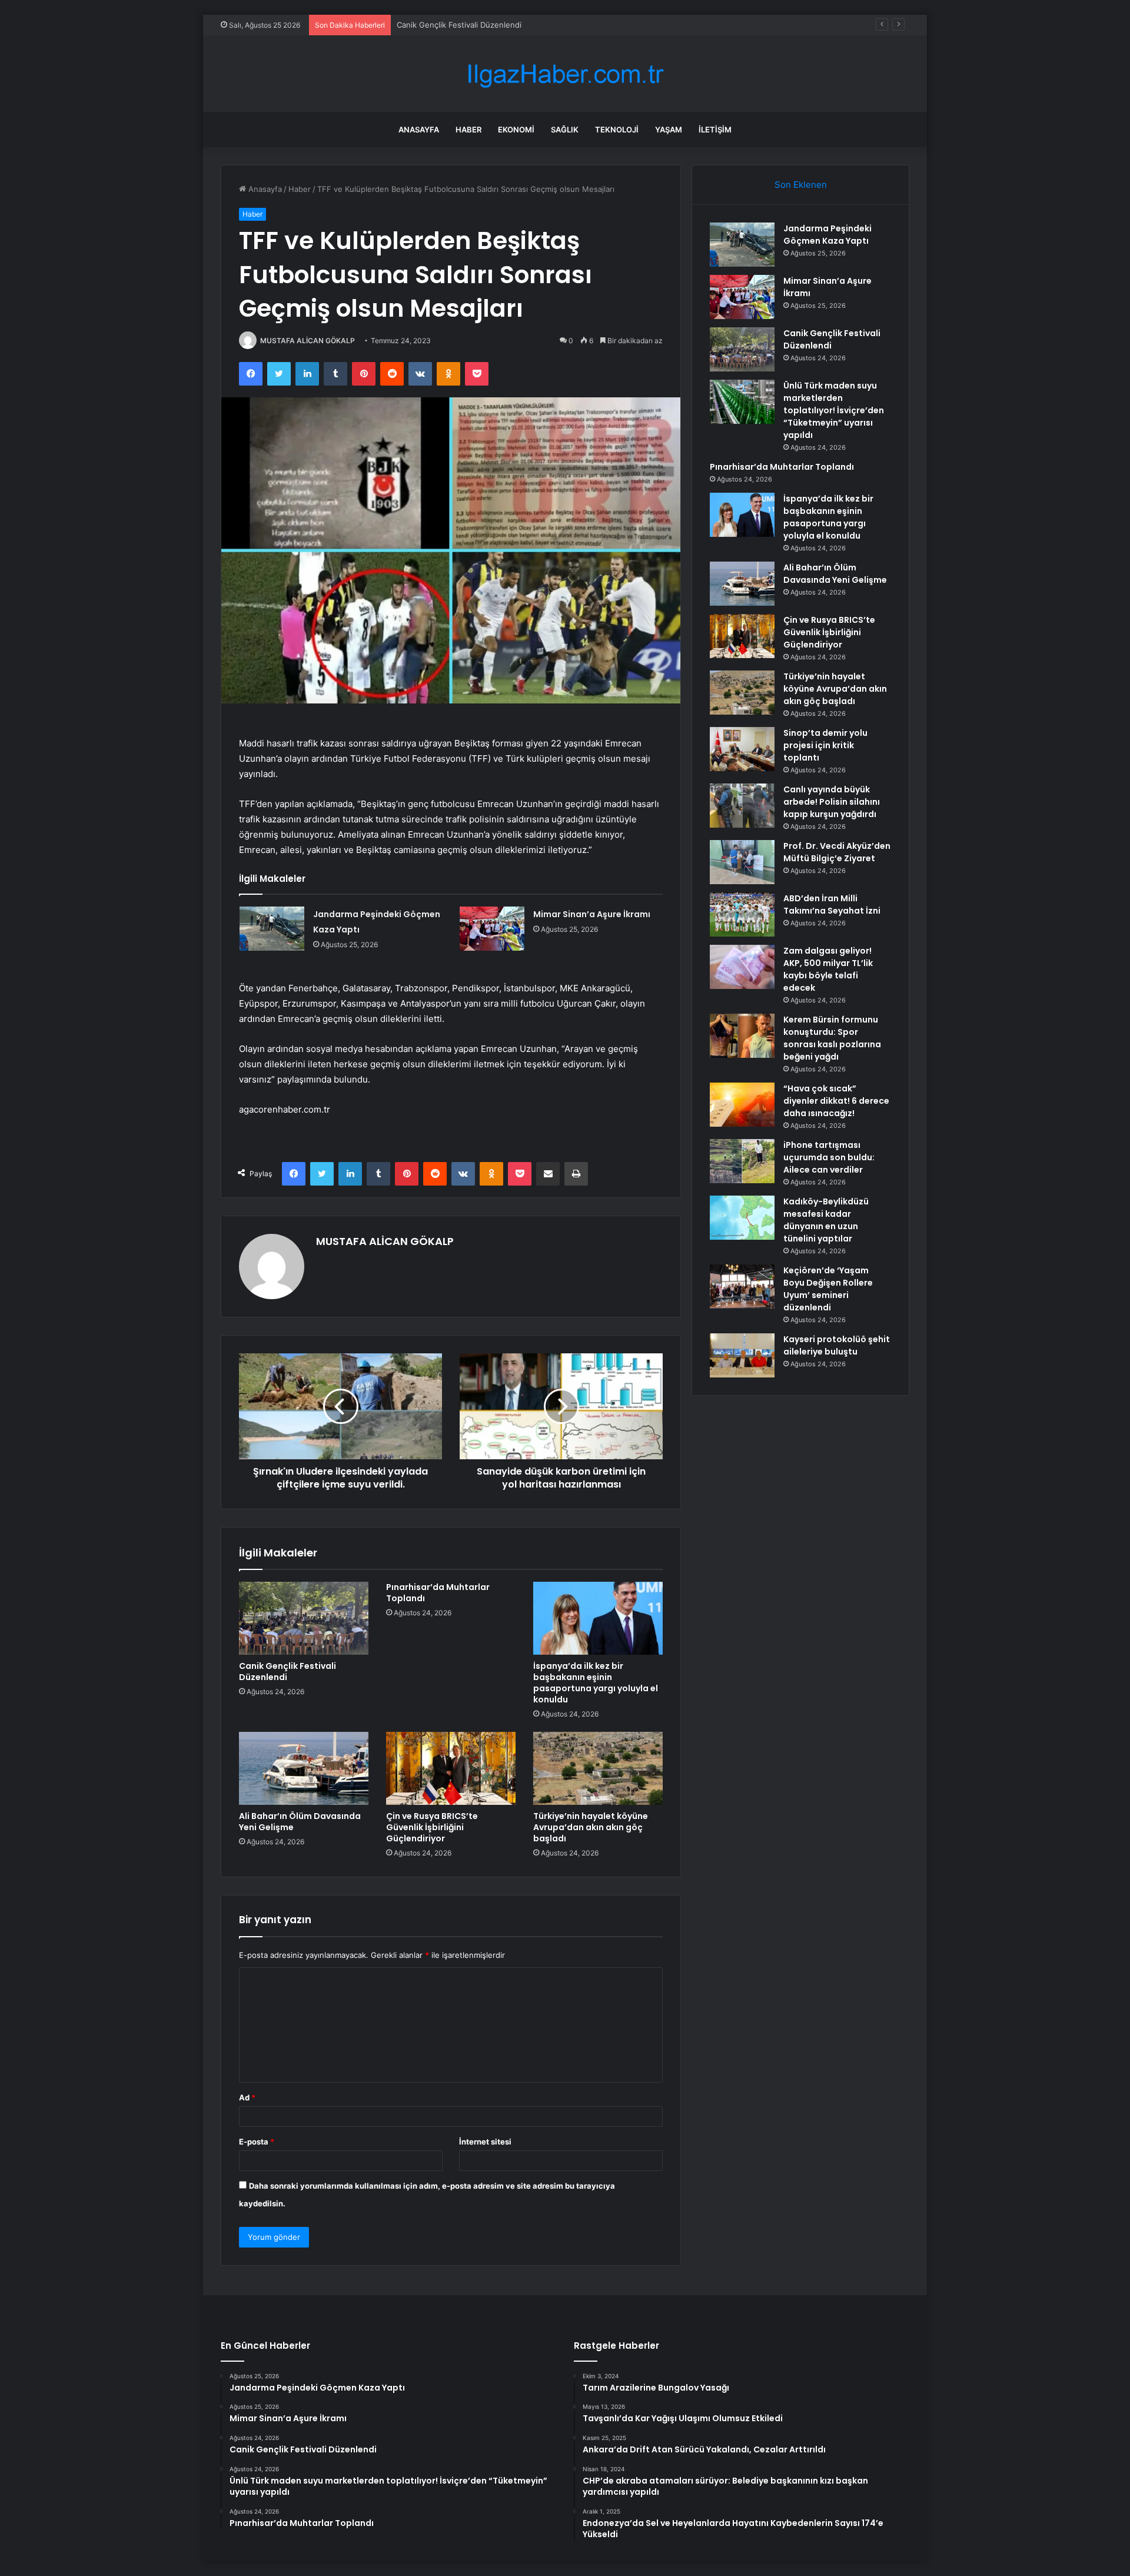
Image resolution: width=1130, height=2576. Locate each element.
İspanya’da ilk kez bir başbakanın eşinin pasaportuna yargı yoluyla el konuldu (596, 1683)
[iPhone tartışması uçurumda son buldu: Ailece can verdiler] (742, 1161)
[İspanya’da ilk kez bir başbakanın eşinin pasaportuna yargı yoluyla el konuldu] (598, 1618)
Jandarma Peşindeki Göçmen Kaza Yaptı (827, 235)
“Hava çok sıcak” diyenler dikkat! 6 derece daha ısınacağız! (836, 1101)
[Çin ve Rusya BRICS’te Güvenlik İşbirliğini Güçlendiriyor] (451, 1768)
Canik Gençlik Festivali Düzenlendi (459, 25)
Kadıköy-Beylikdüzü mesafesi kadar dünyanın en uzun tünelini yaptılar (826, 1220)
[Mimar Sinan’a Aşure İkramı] (492, 929)
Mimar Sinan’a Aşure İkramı (592, 914)
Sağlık (565, 130)
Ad (247, 2097)
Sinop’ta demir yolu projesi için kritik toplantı (825, 745)
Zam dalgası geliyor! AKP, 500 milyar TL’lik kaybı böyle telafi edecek (828, 969)
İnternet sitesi (485, 2142)
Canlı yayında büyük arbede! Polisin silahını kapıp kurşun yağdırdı (832, 802)
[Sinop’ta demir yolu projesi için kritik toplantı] (742, 749)
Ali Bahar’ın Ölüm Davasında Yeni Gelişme (300, 1822)
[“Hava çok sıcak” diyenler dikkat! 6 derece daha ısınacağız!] (742, 1105)
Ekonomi (516, 130)
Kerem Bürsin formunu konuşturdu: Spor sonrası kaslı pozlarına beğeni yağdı (832, 1038)
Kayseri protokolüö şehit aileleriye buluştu (837, 1345)
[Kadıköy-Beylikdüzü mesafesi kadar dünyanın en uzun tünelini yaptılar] (742, 1218)
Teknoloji (617, 130)
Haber (468, 130)
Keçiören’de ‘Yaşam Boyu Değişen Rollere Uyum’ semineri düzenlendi (828, 1289)
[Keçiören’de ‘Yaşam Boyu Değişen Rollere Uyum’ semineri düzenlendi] (742, 1287)
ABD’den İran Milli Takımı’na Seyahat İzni (832, 904)
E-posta (257, 2142)
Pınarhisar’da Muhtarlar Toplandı (438, 1593)
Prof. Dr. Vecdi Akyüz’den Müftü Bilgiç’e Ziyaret (837, 852)
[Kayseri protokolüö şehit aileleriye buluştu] (742, 1355)
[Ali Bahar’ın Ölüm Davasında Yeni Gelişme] (304, 1768)
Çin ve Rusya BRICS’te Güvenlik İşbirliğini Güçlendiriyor (432, 1827)
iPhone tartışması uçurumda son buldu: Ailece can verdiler (829, 1157)
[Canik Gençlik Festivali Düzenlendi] (304, 1618)
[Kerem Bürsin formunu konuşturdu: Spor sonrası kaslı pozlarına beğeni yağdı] (742, 1036)
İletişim (715, 130)
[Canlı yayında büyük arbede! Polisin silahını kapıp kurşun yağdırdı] (742, 806)
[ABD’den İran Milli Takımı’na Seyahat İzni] (742, 914)
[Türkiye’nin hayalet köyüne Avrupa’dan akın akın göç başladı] (598, 1768)
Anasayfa (419, 130)
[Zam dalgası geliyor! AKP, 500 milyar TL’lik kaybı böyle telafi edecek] (742, 967)
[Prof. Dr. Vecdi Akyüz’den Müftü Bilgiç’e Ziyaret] (742, 862)
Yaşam (669, 130)
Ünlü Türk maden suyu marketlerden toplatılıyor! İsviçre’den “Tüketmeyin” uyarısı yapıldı (834, 410)
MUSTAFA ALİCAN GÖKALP (308, 341)
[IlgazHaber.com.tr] (565, 74)
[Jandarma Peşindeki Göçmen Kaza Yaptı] (272, 929)
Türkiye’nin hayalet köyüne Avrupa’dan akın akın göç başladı (591, 1827)
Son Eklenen (801, 185)
